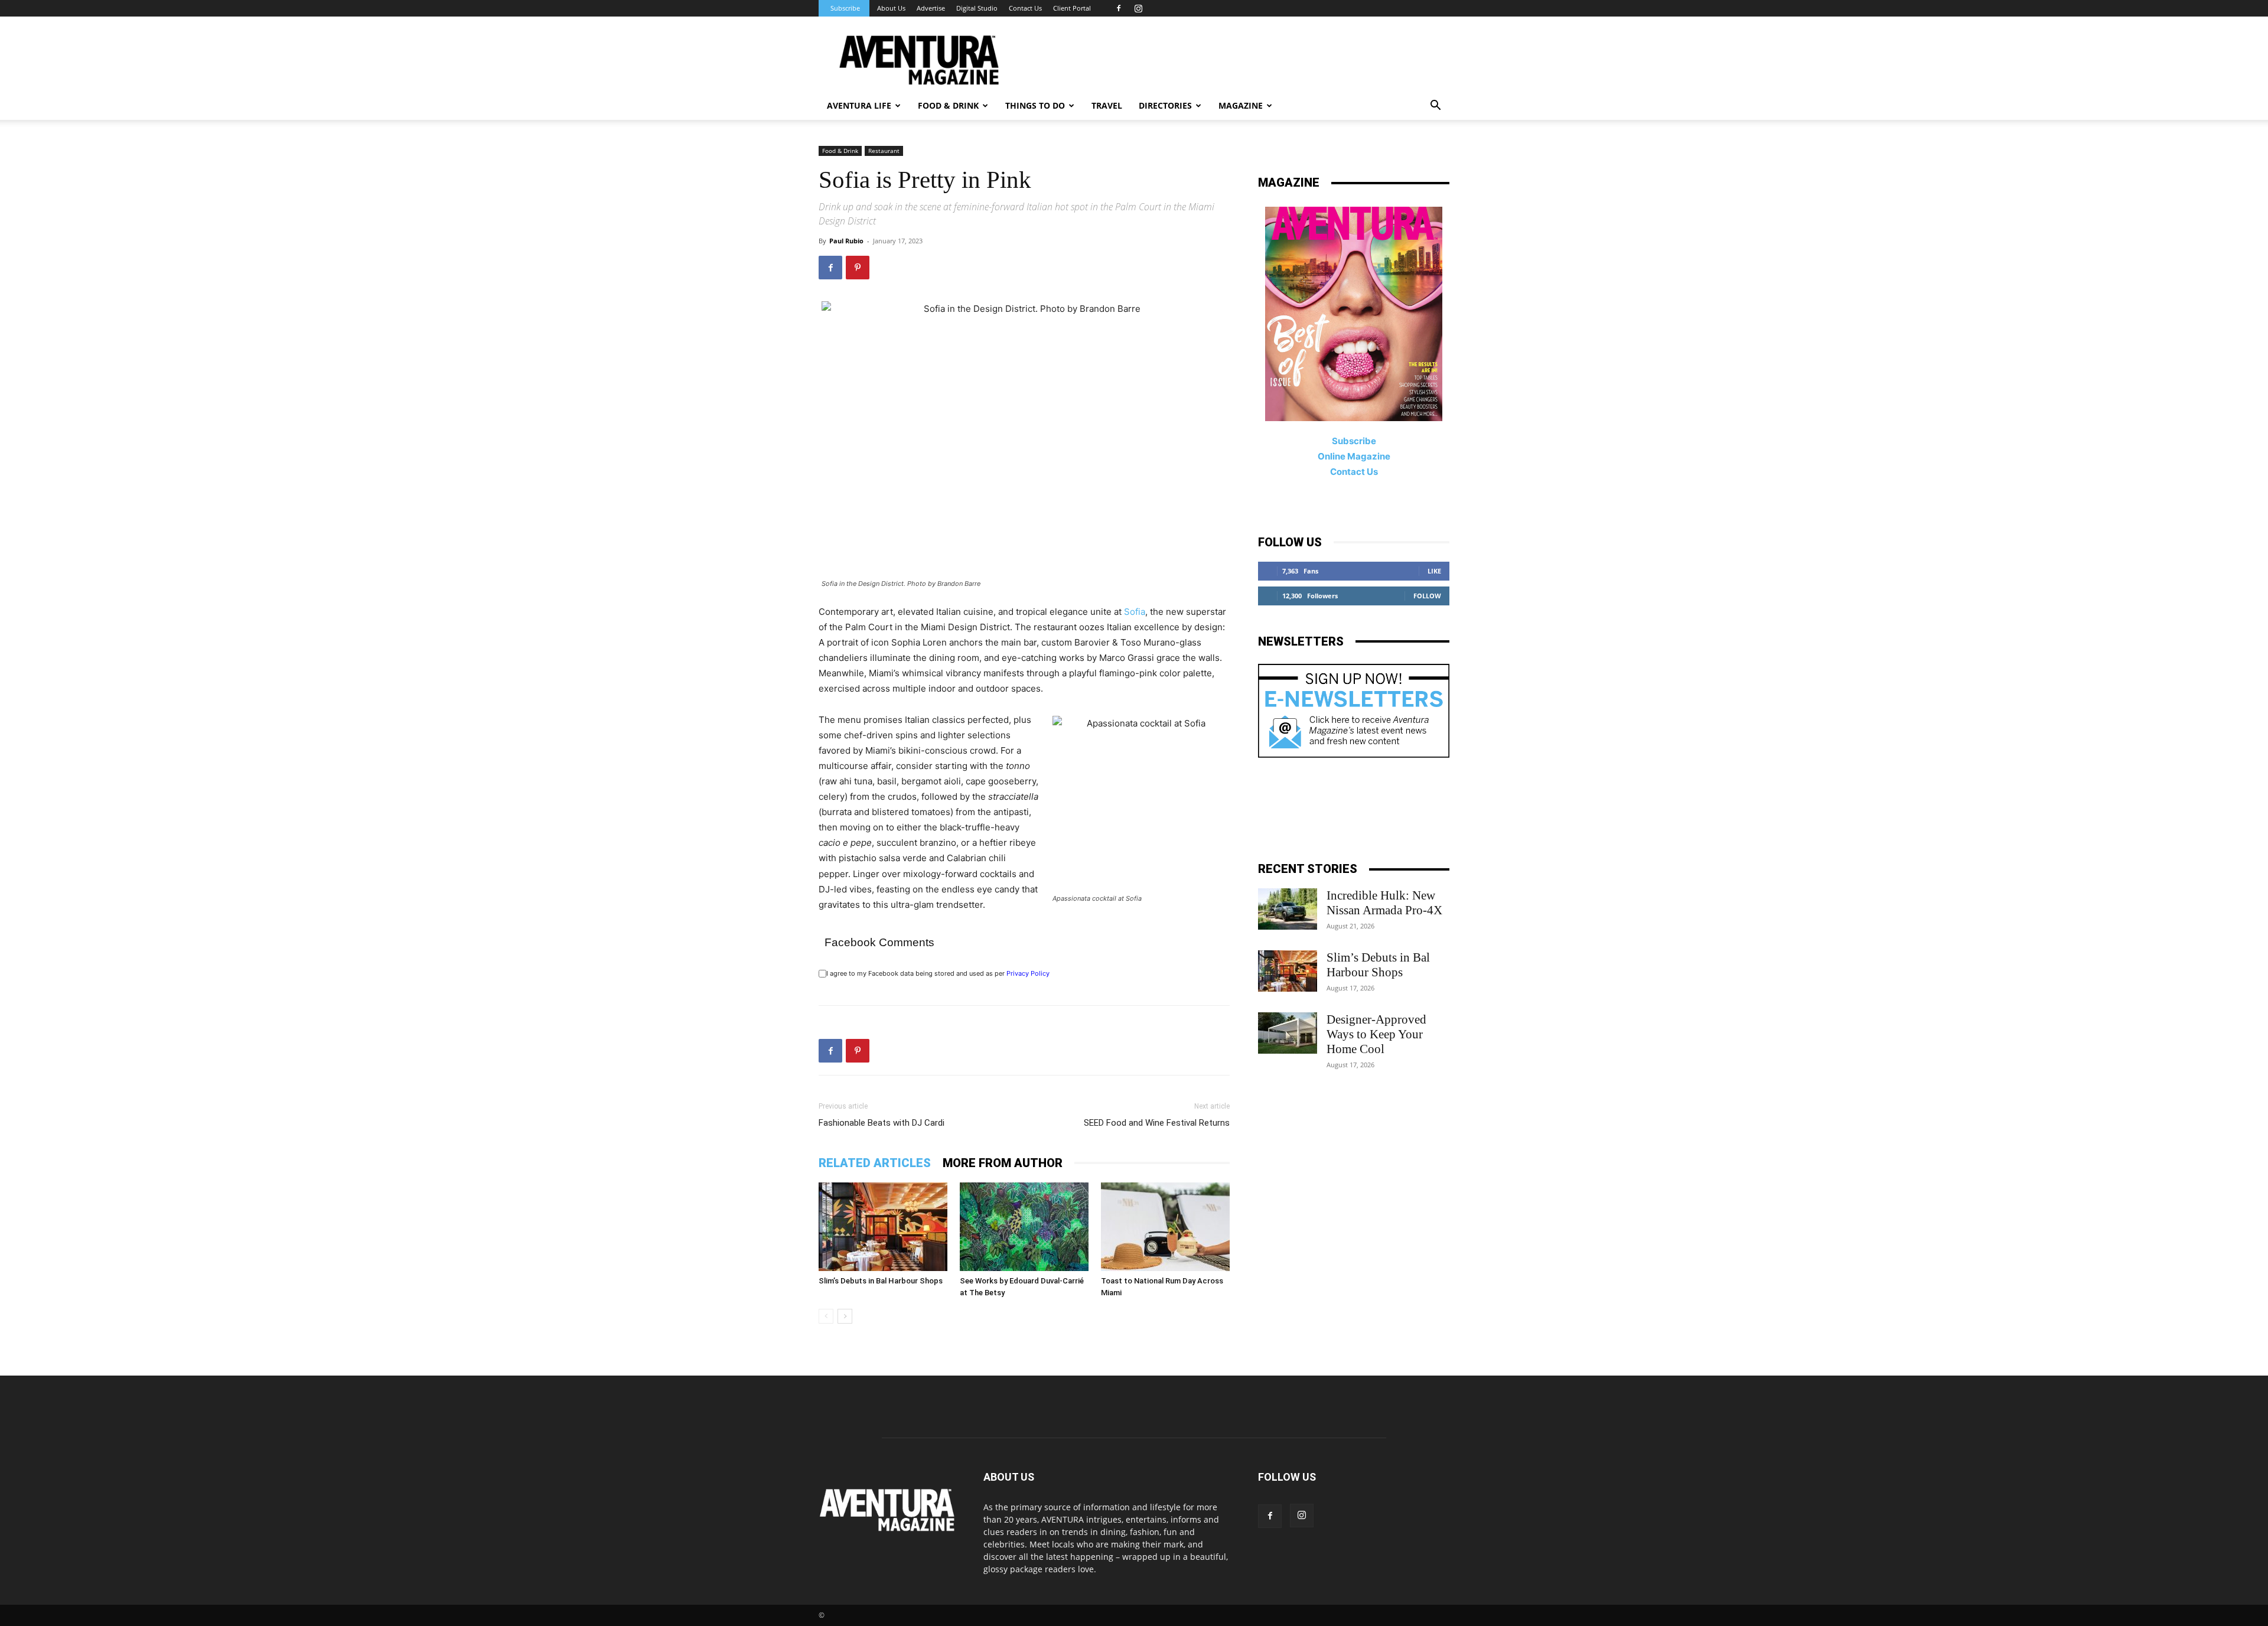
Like (1434, 571)
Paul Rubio (846, 241)
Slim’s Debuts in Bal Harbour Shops (881, 1281)
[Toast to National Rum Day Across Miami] (1165, 1227)
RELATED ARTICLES (875, 1163)
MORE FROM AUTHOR (1003, 1163)
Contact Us (1025, 8)
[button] (1435, 107)
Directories (1165, 105)
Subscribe (845, 8)
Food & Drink (840, 151)
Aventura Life (859, 105)
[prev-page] (826, 1316)
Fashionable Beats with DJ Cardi (882, 1123)
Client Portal (1072, 8)
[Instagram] (1138, 8)
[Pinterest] (858, 268)
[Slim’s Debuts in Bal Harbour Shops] (883, 1227)
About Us (891, 8)
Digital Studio (977, 8)
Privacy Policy (1028, 973)
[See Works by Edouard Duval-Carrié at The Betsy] (1024, 1227)
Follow (1427, 596)
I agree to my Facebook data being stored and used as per (938, 973)
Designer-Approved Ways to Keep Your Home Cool (1376, 1034)
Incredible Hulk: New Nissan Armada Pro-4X (1384, 903)
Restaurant (884, 151)
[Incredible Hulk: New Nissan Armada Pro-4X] (1288, 909)
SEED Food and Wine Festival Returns (1157, 1123)
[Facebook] (1119, 8)
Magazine (1241, 105)
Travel (1107, 105)
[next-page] (845, 1316)
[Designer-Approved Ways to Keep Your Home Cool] (1288, 1033)
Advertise (931, 8)
